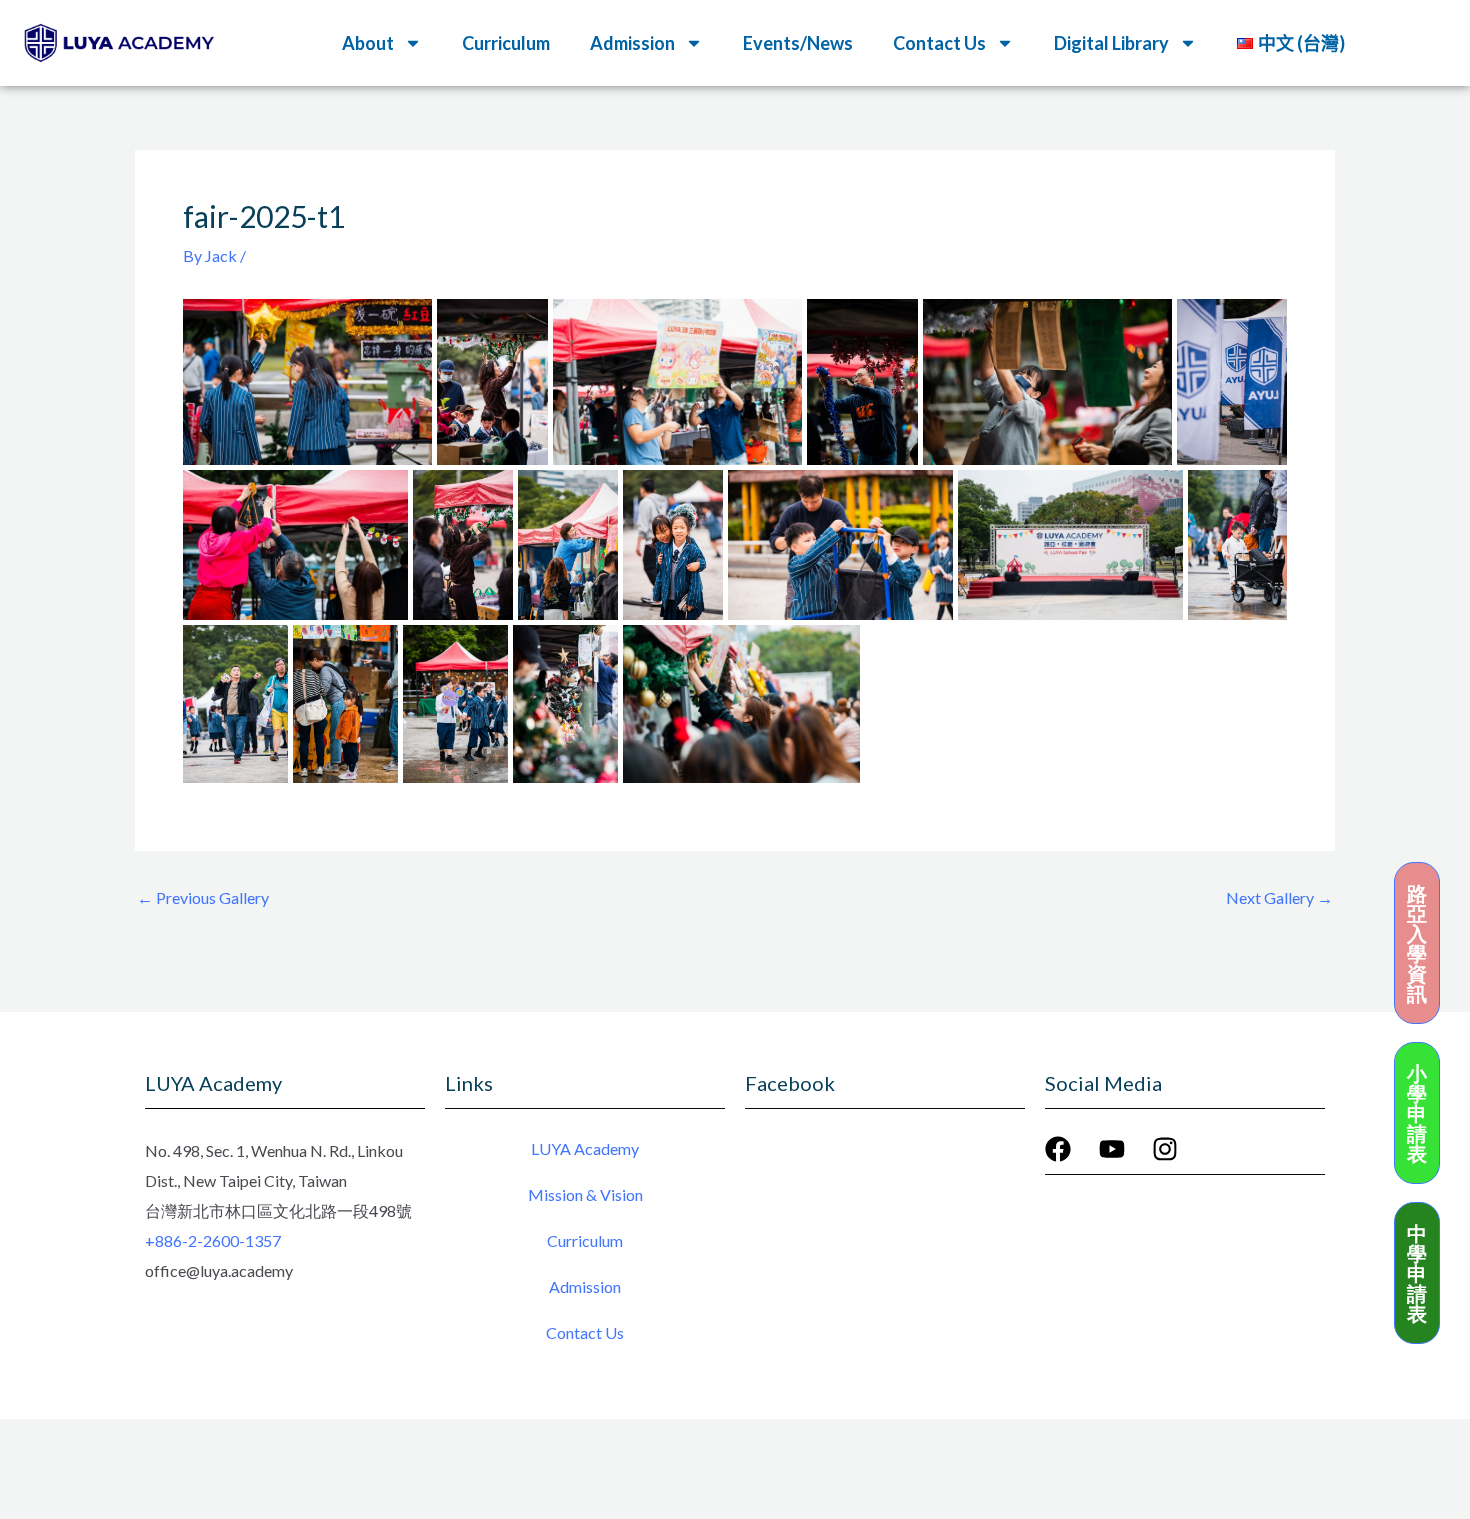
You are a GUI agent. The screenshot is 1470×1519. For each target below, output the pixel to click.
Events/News (798, 43)
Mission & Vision (585, 1194)
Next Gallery (1279, 898)
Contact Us (585, 1332)
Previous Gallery (203, 898)
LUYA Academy (585, 1148)
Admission (585, 1286)
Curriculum (506, 43)
